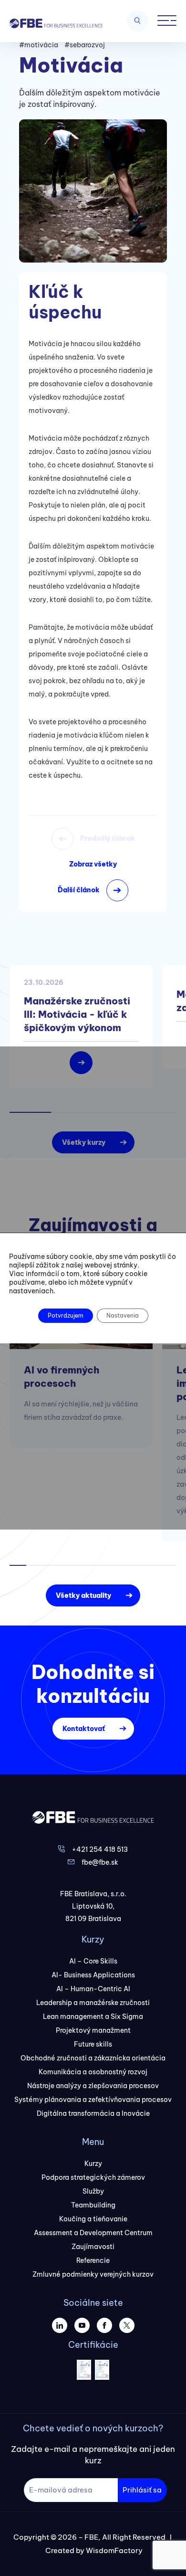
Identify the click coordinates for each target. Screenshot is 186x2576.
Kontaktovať (84, 1729)
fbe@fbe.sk (100, 1862)
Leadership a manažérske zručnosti (93, 2003)
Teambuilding (93, 2205)
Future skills (93, 2044)
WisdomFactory (114, 2550)
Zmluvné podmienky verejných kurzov (93, 2274)
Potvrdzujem (66, 1315)
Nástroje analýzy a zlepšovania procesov (93, 2086)
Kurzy (93, 2164)
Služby (93, 2191)
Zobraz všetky (93, 864)
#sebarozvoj (85, 45)
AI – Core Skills (93, 1961)
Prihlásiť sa (142, 2490)
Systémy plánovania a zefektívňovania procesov (93, 2100)
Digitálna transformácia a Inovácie (93, 2113)
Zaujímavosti (93, 2247)
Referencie (93, 2260)
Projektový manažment (93, 2030)
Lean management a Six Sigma (93, 2016)
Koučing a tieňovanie (93, 2219)
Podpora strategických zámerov (93, 2177)
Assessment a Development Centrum (93, 2233)
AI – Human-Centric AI (93, 1989)
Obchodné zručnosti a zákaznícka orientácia (93, 2058)
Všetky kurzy (84, 1142)
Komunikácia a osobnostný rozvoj (93, 2072)
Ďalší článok (79, 890)
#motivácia (39, 45)
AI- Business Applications (93, 1975)
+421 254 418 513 (100, 1849)
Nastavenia (123, 1315)
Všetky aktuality (83, 1595)
